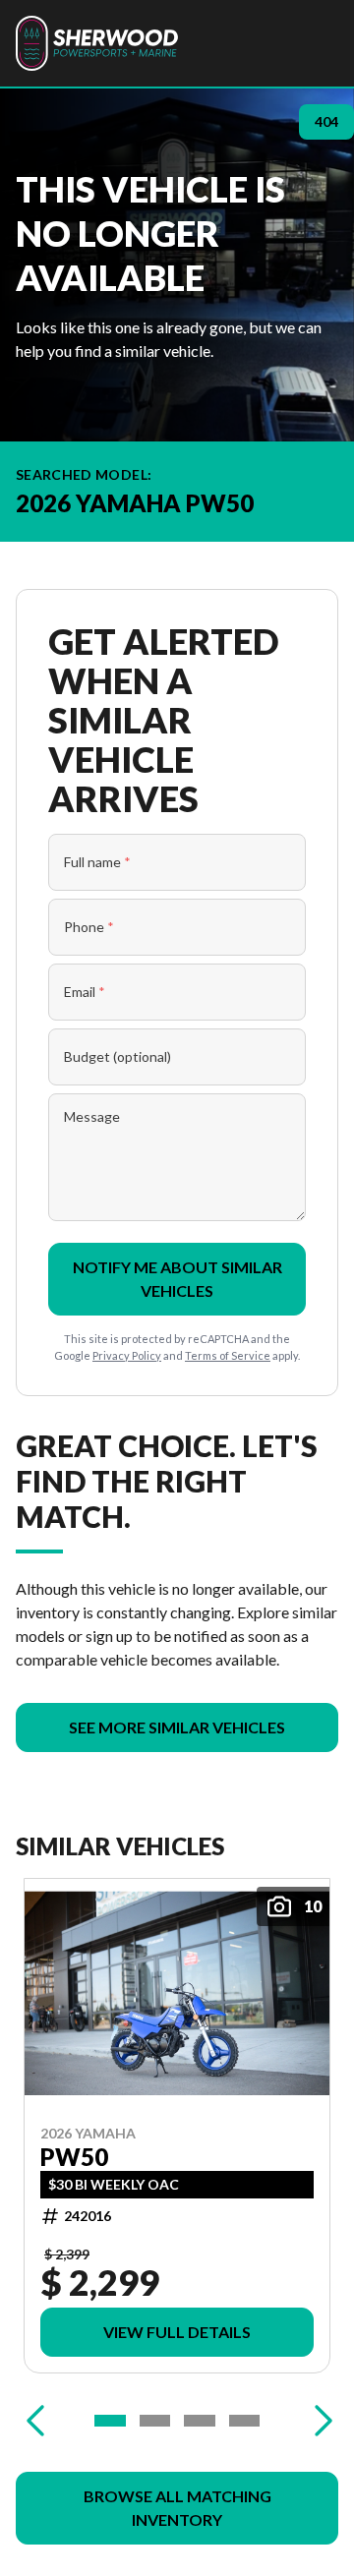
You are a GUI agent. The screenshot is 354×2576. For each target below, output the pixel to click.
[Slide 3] (200, 2421)
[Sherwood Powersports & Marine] (97, 43)
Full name (97, 862)
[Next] (319, 2421)
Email (85, 992)
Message (92, 1116)
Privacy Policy (127, 1355)
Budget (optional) (118, 1056)
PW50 (74, 2157)
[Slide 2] (155, 2421)
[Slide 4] (245, 2421)
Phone (89, 927)
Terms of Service (228, 1355)
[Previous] (35, 2421)
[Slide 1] (110, 2421)
